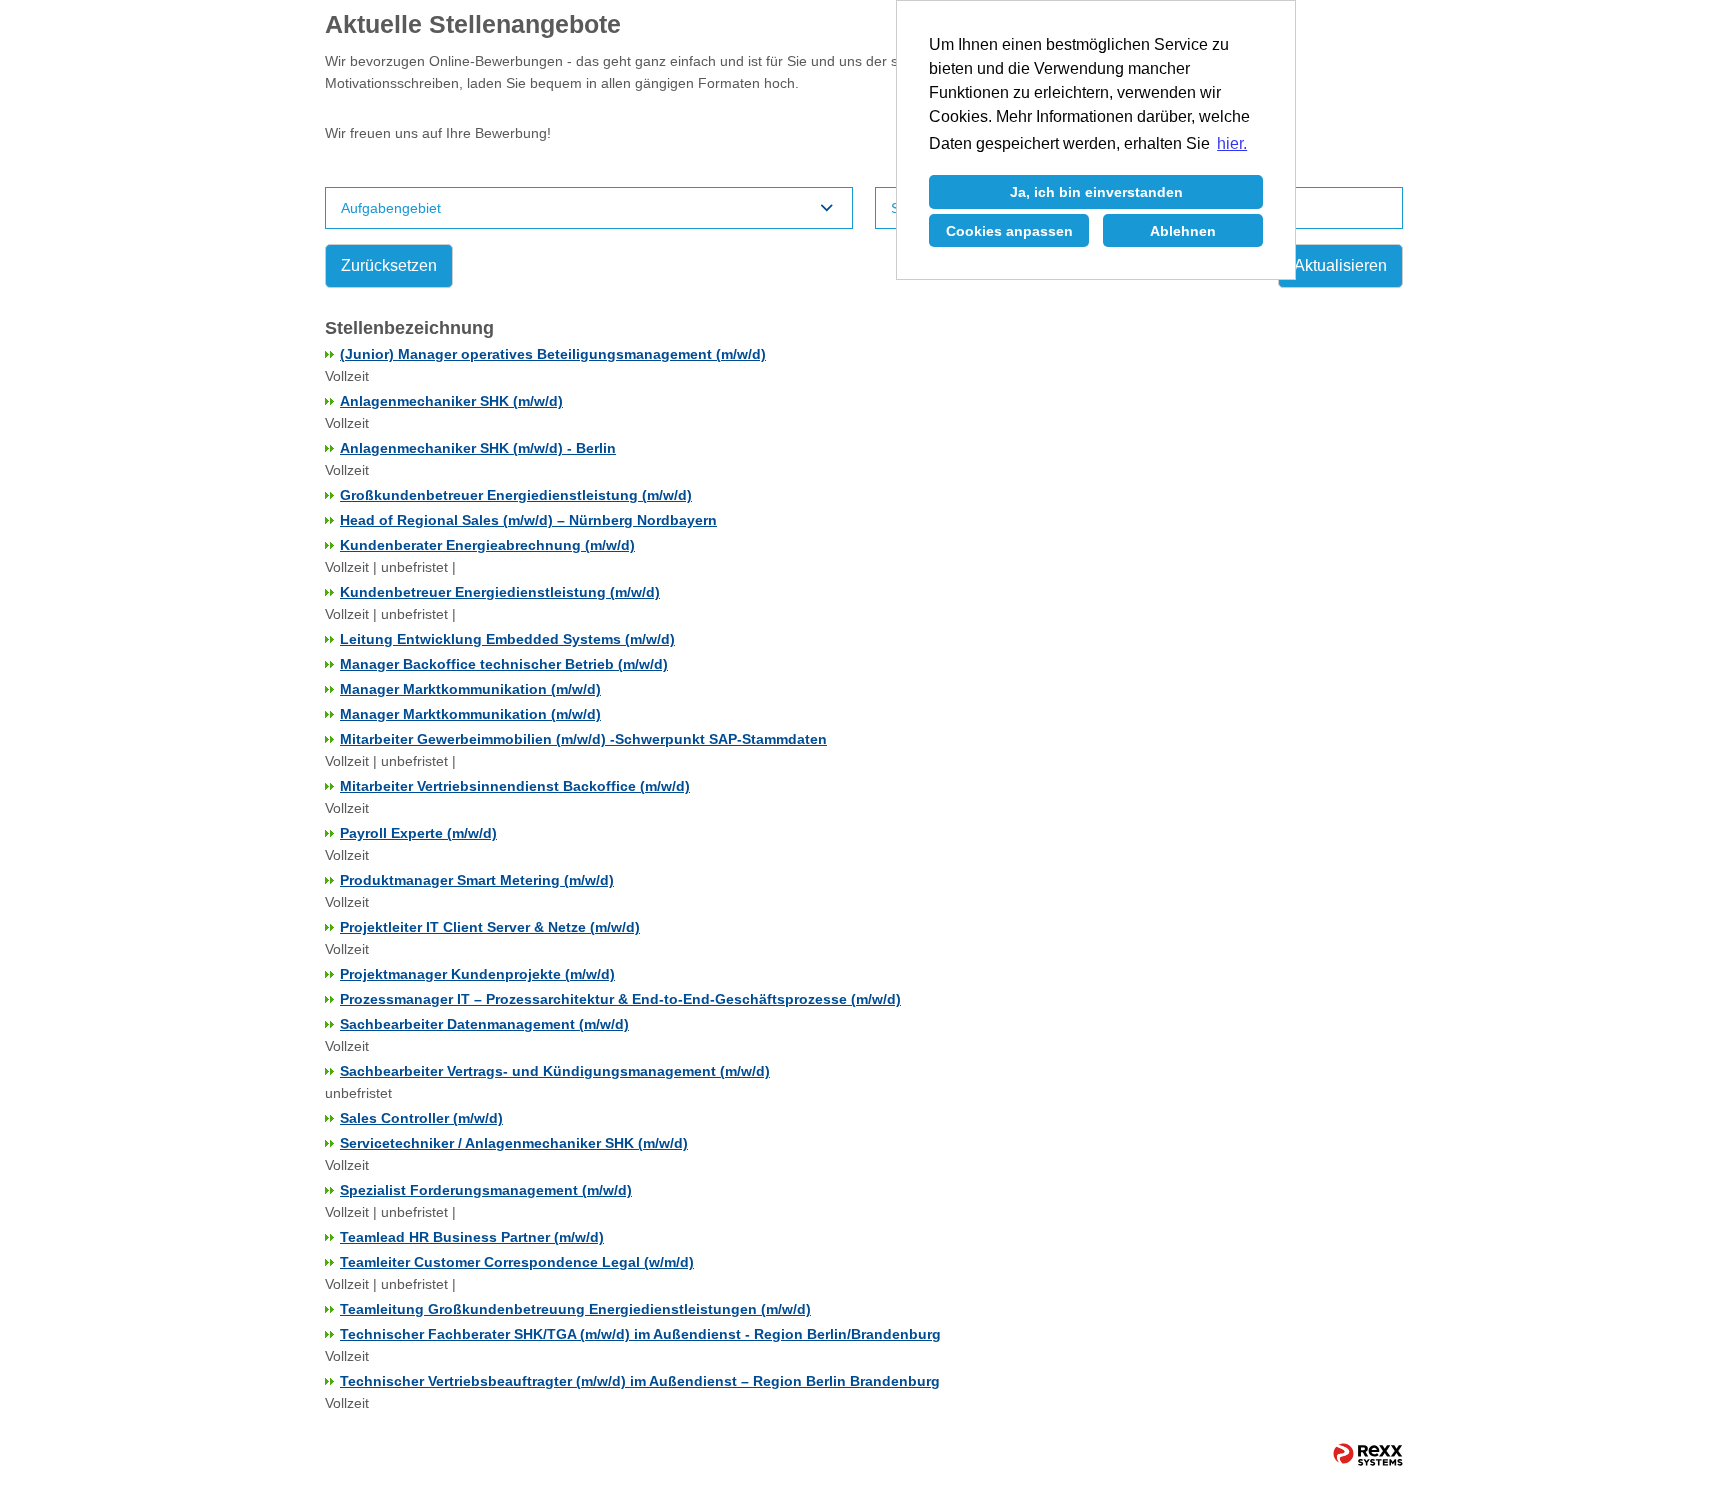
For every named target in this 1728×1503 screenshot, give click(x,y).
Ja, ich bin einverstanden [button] (1096, 192)
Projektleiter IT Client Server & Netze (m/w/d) (490, 927)
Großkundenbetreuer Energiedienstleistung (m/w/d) (516, 495)
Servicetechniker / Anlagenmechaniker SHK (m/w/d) (514, 1143)
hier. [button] (1232, 143)
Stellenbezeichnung (409, 328)
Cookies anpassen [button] (1009, 231)
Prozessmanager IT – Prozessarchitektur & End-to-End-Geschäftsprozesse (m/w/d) (620, 999)
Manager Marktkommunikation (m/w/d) (470, 689)
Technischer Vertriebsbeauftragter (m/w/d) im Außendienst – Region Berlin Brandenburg (640, 1381)
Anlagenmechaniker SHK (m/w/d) (451, 401)
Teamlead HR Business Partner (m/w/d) (472, 1237)
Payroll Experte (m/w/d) (418, 833)
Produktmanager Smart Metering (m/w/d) (477, 880)
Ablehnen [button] (1183, 231)
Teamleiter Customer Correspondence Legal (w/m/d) (517, 1262)
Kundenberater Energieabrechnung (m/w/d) (487, 545)
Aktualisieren (1340, 265)
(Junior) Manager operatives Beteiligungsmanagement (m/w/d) (553, 354)
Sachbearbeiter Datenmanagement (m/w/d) (484, 1024)
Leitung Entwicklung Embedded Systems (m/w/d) (507, 639)
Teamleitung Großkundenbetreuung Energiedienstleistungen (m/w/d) (575, 1309)
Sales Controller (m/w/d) (421, 1118)
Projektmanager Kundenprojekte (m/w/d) (477, 974)
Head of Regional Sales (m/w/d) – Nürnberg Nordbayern (528, 520)
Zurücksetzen (389, 265)
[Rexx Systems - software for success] (1359, 1454)
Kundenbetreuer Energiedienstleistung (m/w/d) (500, 592)
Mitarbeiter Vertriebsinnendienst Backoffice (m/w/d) (515, 786)
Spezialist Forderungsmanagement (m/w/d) (486, 1190)
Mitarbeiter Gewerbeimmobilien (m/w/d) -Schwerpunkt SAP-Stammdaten (583, 739)
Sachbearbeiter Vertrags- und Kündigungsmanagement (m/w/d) (555, 1071)
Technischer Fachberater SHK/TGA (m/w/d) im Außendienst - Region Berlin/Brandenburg (640, 1334)
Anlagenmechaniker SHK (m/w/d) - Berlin (478, 448)
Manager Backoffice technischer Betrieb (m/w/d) (504, 664)
